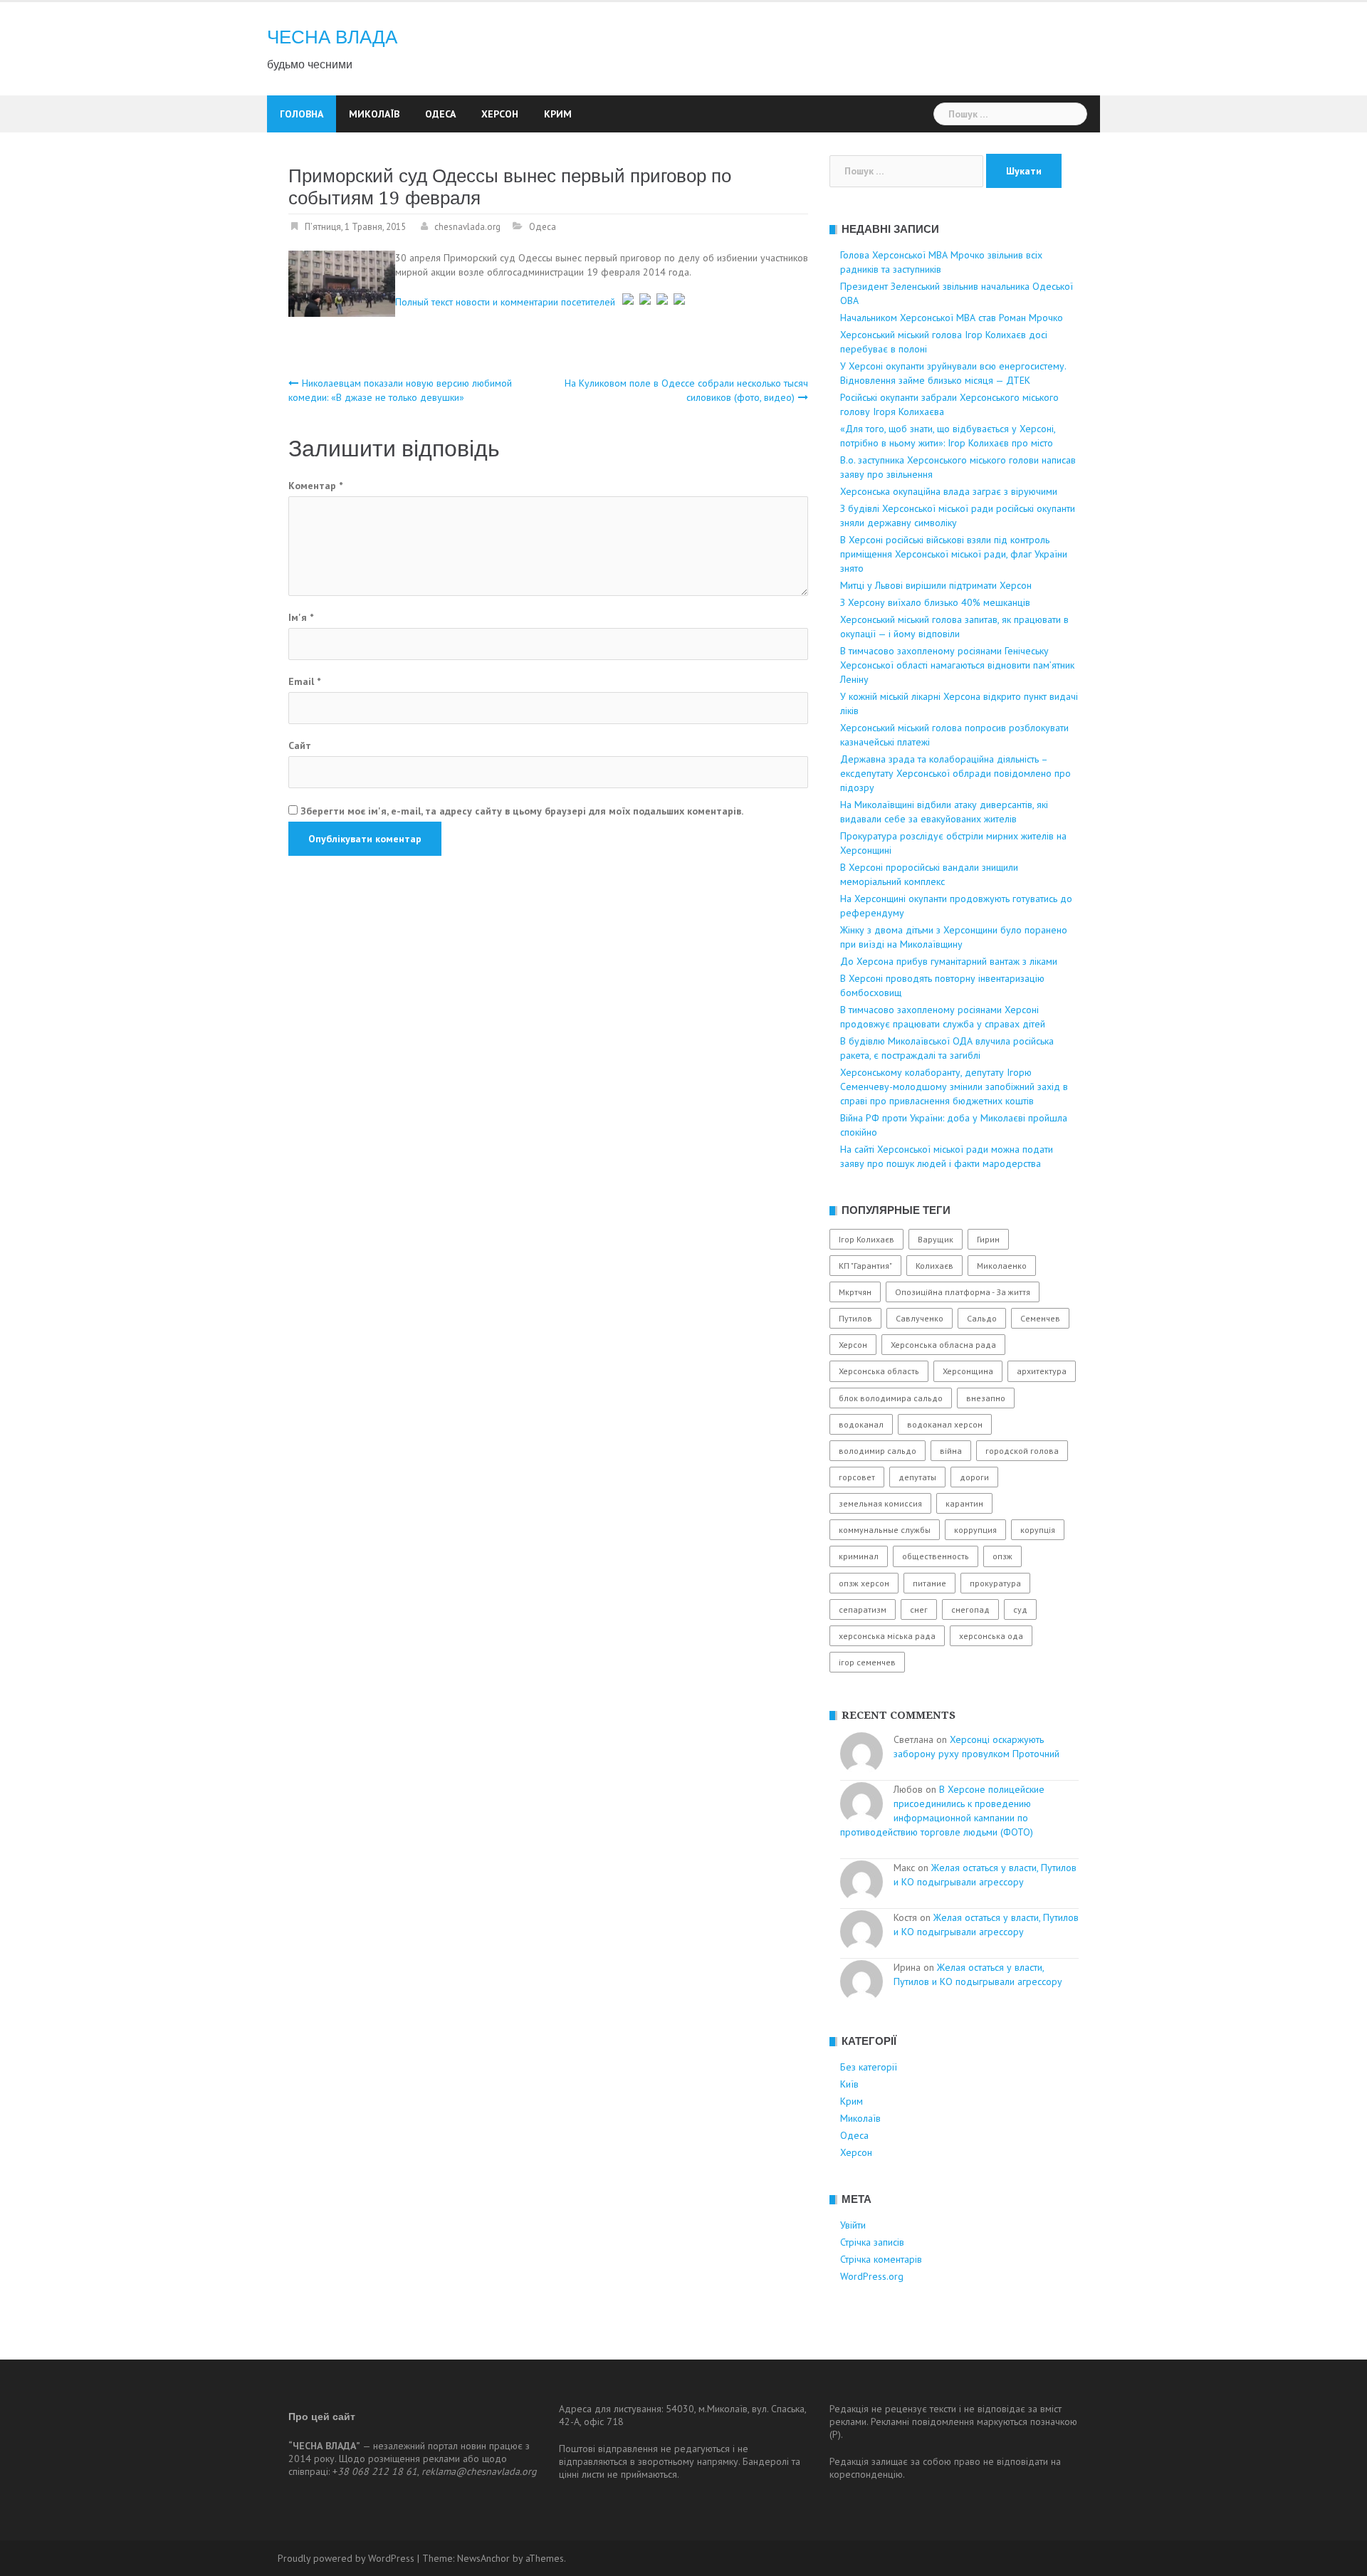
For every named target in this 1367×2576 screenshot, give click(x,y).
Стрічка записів (872, 2242)
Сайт (300, 745)
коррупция (975, 1530)
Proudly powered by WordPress (346, 2558)
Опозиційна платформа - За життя (963, 1292)
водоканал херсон (945, 1424)
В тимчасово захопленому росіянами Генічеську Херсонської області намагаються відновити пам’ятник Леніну (957, 665)
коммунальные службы (885, 1530)
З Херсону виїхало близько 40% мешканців (935, 602)
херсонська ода (991, 1636)
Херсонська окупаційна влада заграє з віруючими (949, 491)
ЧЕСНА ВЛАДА (332, 37)
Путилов (855, 1318)
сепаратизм (863, 1609)
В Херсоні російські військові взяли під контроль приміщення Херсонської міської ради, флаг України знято (954, 554)
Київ (849, 2084)
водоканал (861, 1424)
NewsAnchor (483, 2558)
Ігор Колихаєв (866, 1239)
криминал (859, 1556)
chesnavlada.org (467, 227)
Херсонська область (879, 1371)
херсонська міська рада (887, 1636)
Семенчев (1040, 1318)
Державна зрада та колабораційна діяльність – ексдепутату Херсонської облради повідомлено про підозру (955, 773)
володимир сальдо (878, 1451)
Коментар (315, 486)
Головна (302, 114)
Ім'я (301, 617)
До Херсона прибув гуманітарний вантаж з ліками (949, 961)
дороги (974, 1477)
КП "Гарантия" (865, 1266)
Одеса (440, 114)
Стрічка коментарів (881, 2259)
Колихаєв (934, 1266)
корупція (1038, 1530)
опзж (1002, 1556)
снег (919, 1609)
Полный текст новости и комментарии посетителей (505, 301)
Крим (558, 114)
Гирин (988, 1239)
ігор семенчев (867, 1662)
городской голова (1022, 1451)
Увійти (853, 2225)
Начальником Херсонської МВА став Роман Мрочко (952, 318)
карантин (964, 1503)
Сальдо (982, 1318)
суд (1020, 1609)
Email (304, 681)
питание (929, 1583)
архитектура (1042, 1371)
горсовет (857, 1477)
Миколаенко (1002, 1266)
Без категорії (869, 2067)
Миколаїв (374, 114)
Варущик (936, 1239)
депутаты (917, 1477)
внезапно (986, 1398)
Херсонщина (968, 1371)
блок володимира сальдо (891, 1398)
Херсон (500, 114)
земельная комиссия (880, 1503)
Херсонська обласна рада (943, 1345)
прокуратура (995, 1583)
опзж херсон (864, 1583)
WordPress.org (872, 2276)
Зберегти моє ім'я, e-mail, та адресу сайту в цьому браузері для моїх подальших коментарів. (522, 811)
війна (951, 1451)
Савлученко (920, 1318)
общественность (936, 1556)
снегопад (970, 1609)
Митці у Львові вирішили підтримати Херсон (936, 585)
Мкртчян (855, 1292)
